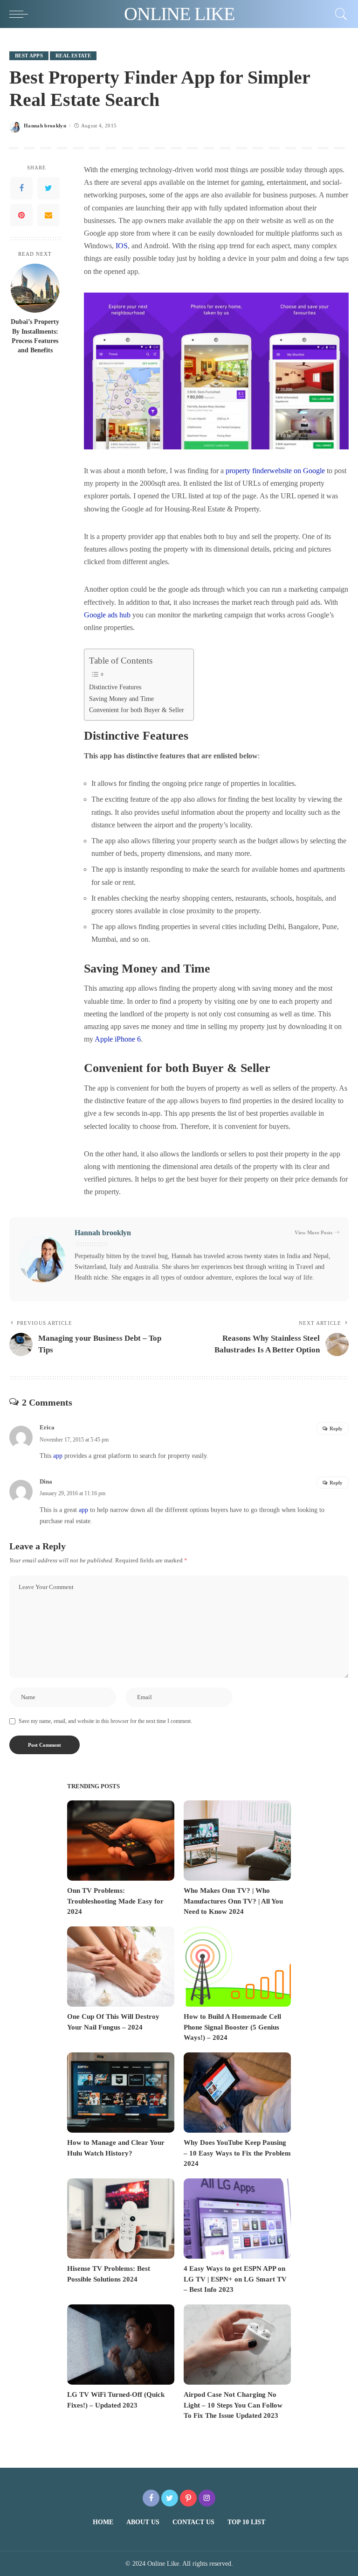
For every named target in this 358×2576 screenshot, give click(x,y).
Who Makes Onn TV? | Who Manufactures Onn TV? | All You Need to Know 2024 (233, 1901)
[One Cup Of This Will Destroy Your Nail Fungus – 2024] (121, 1967)
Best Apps (29, 56)
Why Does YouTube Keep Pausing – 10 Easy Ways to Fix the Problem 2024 (237, 2153)
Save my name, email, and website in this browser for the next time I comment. (105, 1721)
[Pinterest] (21, 215)
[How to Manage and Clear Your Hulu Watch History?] (121, 2093)
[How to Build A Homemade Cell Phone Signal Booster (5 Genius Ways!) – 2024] (237, 1967)
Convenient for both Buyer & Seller (137, 710)
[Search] (339, 14)
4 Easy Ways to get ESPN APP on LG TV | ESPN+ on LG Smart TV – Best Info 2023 (235, 2279)
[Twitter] (48, 188)
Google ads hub (107, 615)
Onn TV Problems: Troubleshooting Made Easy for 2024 (115, 1901)
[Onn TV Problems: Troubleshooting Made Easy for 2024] (121, 1841)
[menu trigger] (21, 14)
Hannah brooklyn (45, 126)
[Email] (48, 215)
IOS (122, 246)
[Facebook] (21, 188)
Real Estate (73, 56)
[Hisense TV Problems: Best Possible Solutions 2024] (121, 2219)
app (58, 1456)
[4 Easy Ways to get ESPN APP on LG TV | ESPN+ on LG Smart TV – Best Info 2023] (237, 2219)
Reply (336, 1428)
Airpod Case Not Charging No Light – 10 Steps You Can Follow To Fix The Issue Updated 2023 (233, 2405)
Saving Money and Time (121, 699)
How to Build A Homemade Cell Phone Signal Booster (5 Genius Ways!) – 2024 (232, 2027)
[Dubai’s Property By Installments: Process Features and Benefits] (35, 288)
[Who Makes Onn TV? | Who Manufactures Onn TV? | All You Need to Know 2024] (237, 1841)
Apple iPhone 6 (118, 1039)
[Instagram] (207, 2498)
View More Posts (313, 1232)
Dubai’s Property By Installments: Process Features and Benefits (35, 336)
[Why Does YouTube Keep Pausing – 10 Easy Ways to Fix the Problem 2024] (237, 2093)
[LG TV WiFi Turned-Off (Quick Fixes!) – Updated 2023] (121, 2345)
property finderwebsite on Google (275, 471)
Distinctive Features (115, 687)
